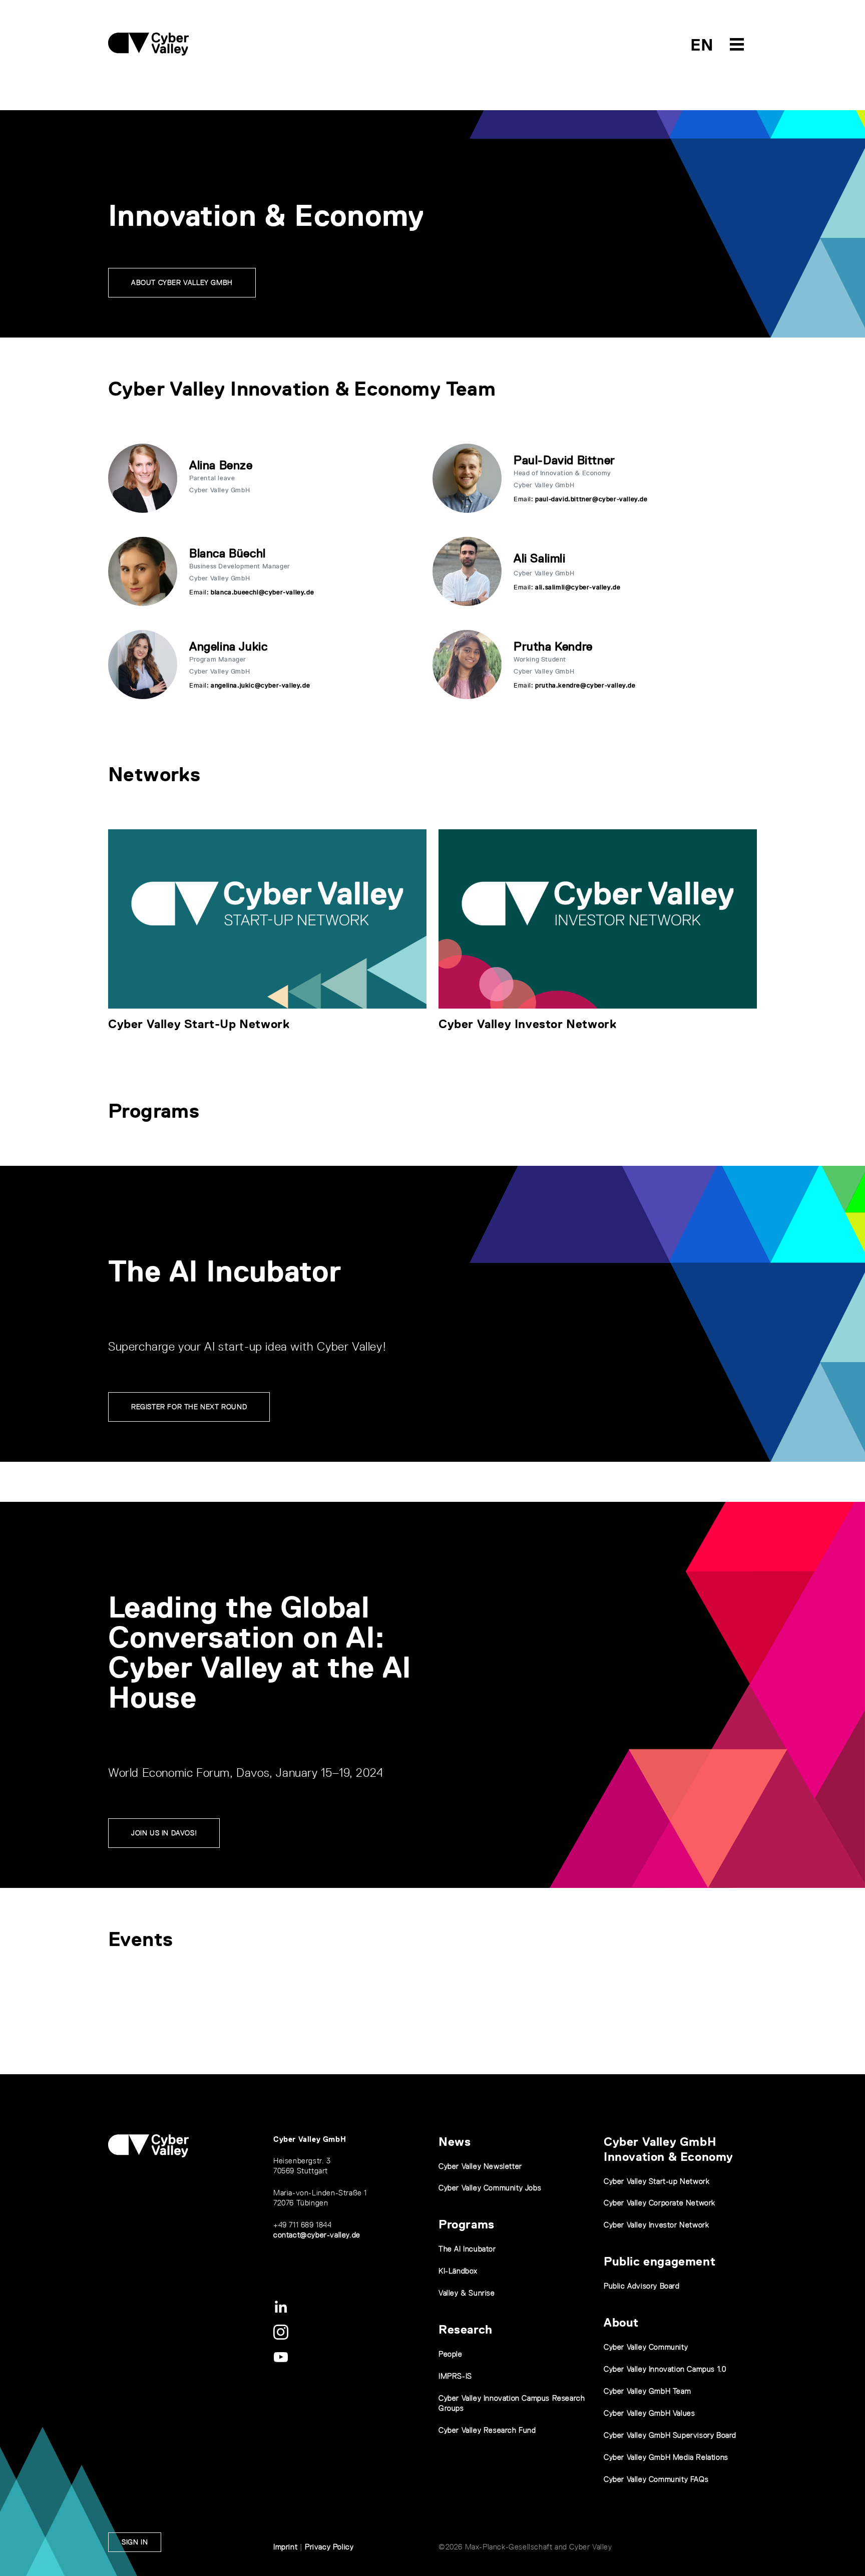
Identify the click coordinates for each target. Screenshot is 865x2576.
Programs (467, 2224)
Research (466, 2329)
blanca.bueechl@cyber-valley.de (262, 592)
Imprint (285, 2547)
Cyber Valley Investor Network (527, 1024)
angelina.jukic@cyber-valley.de (260, 685)
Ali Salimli (540, 558)
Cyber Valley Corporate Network (660, 2203)
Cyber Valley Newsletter (480, 2166)
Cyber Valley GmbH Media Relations (666, 2457)
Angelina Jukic (228, 646)
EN (702, 45)
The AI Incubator (467, 2249)
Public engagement (660, 2261)
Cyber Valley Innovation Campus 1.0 (665, 2369)
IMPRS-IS (455, 2376)
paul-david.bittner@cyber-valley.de (591, 499)
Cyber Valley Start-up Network (657, 2181)
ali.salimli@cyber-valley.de (578, 587)
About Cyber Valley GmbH (182, 282)
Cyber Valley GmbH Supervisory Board (670, 2435)
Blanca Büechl (228, 553)
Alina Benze (221, 465)
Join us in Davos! (164, 1833)
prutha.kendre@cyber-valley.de (585, 685)
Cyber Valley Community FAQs (656, 2479)
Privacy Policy (329, 2547)
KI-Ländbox (458, 2271)
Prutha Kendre (553, 646)
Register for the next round (189, 1407)
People (451, 2354)
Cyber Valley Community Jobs (490, 2188)
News (455, 2142)
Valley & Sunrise (467, 2293)
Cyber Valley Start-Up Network (199, 1024)
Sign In (135, 2542)
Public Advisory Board (642, 2286)
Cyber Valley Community (646, 2347)
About (621, 2322)
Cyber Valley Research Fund (487, 2430)
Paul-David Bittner (564, 460)
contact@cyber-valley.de (317, 2235)
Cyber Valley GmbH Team (647, 2391)
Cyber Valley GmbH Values (649, 2413)
